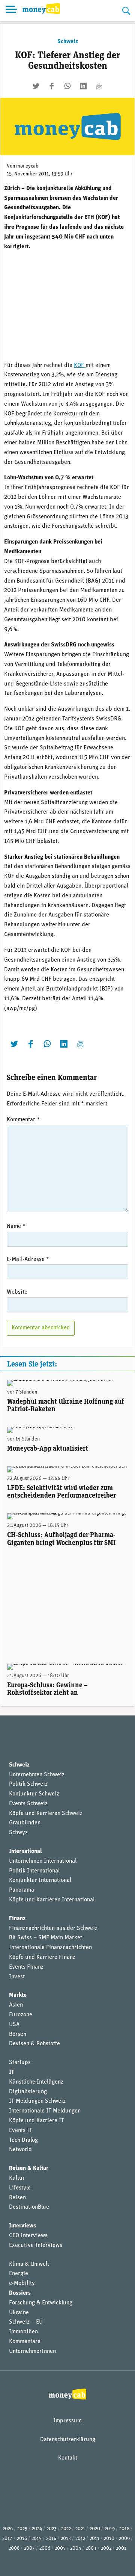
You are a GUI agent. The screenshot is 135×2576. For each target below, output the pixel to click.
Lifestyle (20, 2188)
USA (14, 2025)
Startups (20, 2063)
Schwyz (18, 1833)
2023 (52, 2529)
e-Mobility (22, 2283)
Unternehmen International (43, 1861)
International (25, 1851)
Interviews (22, 2226)
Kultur (17, 2178)
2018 (124, 2529)
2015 (37, 2539)
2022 (66, 2529)
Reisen (17, 2198)
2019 (110, 2529)
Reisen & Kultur (29, 2168)
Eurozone (21, 2015)
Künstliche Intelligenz (36, 2082)
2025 (22, 2529)
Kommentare (25, 2342)
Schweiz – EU (26, 2322)
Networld (20, 2150)
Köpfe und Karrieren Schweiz (46, 1813)
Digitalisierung (28, 2092)
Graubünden (25, 1823)
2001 (121, 2548)
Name (16, 1226)
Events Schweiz (28, 1804)
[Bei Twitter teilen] (36, 86)
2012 (80, 2539)
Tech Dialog (23, 2140)
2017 (7, 2539)
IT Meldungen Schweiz (37, 2101)
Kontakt (68, 2458)
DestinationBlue (29, 2207)
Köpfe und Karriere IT (37, 2121)
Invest (17, 1977)
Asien (16, 2005)
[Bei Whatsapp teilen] (67, 86)
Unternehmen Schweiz (37, 1775)
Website (17, 1292)
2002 (106, 2548)
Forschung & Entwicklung (41, 2303)
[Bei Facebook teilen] (52, 86)
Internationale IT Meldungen (45, 2111)
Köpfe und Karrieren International (52, 1900)
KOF (80, 365)
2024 (37, 2529)
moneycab (27, 166)
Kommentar (23, 1120)
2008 (14, 2548)
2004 (76, 2548)
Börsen (18, 2034)
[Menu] (11, 11)
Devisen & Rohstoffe (34, 2044)
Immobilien (23, 2332)
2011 (94, 2539)
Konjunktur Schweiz (34, 1794)
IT (12, 2072)
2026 (8, 2529)
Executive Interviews (36, 2245)
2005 (60, 2548)
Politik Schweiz (28, 1784)
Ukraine (19, 2313)
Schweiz (68, 42)
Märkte (18, 1995)
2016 (22, 2539)
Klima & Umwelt (29, 2264)
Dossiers (20, 2293)
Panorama (22, 1890)
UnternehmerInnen (32, 2351)
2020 (95, 2529)
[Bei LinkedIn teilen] (83, 86)
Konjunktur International (40, 1880)
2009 (124, 2539)
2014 (51, 2539)
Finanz (17, 1919)
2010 (109, 2539)
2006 (45, 2548)
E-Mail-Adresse (28, 1259)
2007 (29, 2548)
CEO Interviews (28, 2236)
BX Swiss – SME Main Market (46, 1938)
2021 (80, 2529)
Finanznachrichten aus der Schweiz (53, 1928)
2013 (66, 2539)
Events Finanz (26, 1967)
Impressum (67, 2421)
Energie (19, 2274)
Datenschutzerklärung (68, 2440)
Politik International (34, 1871)
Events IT (21, 2131)
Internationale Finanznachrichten (50, 1948)
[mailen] (99, 86)
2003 (91, 2548)
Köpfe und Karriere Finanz (42, 1957)
